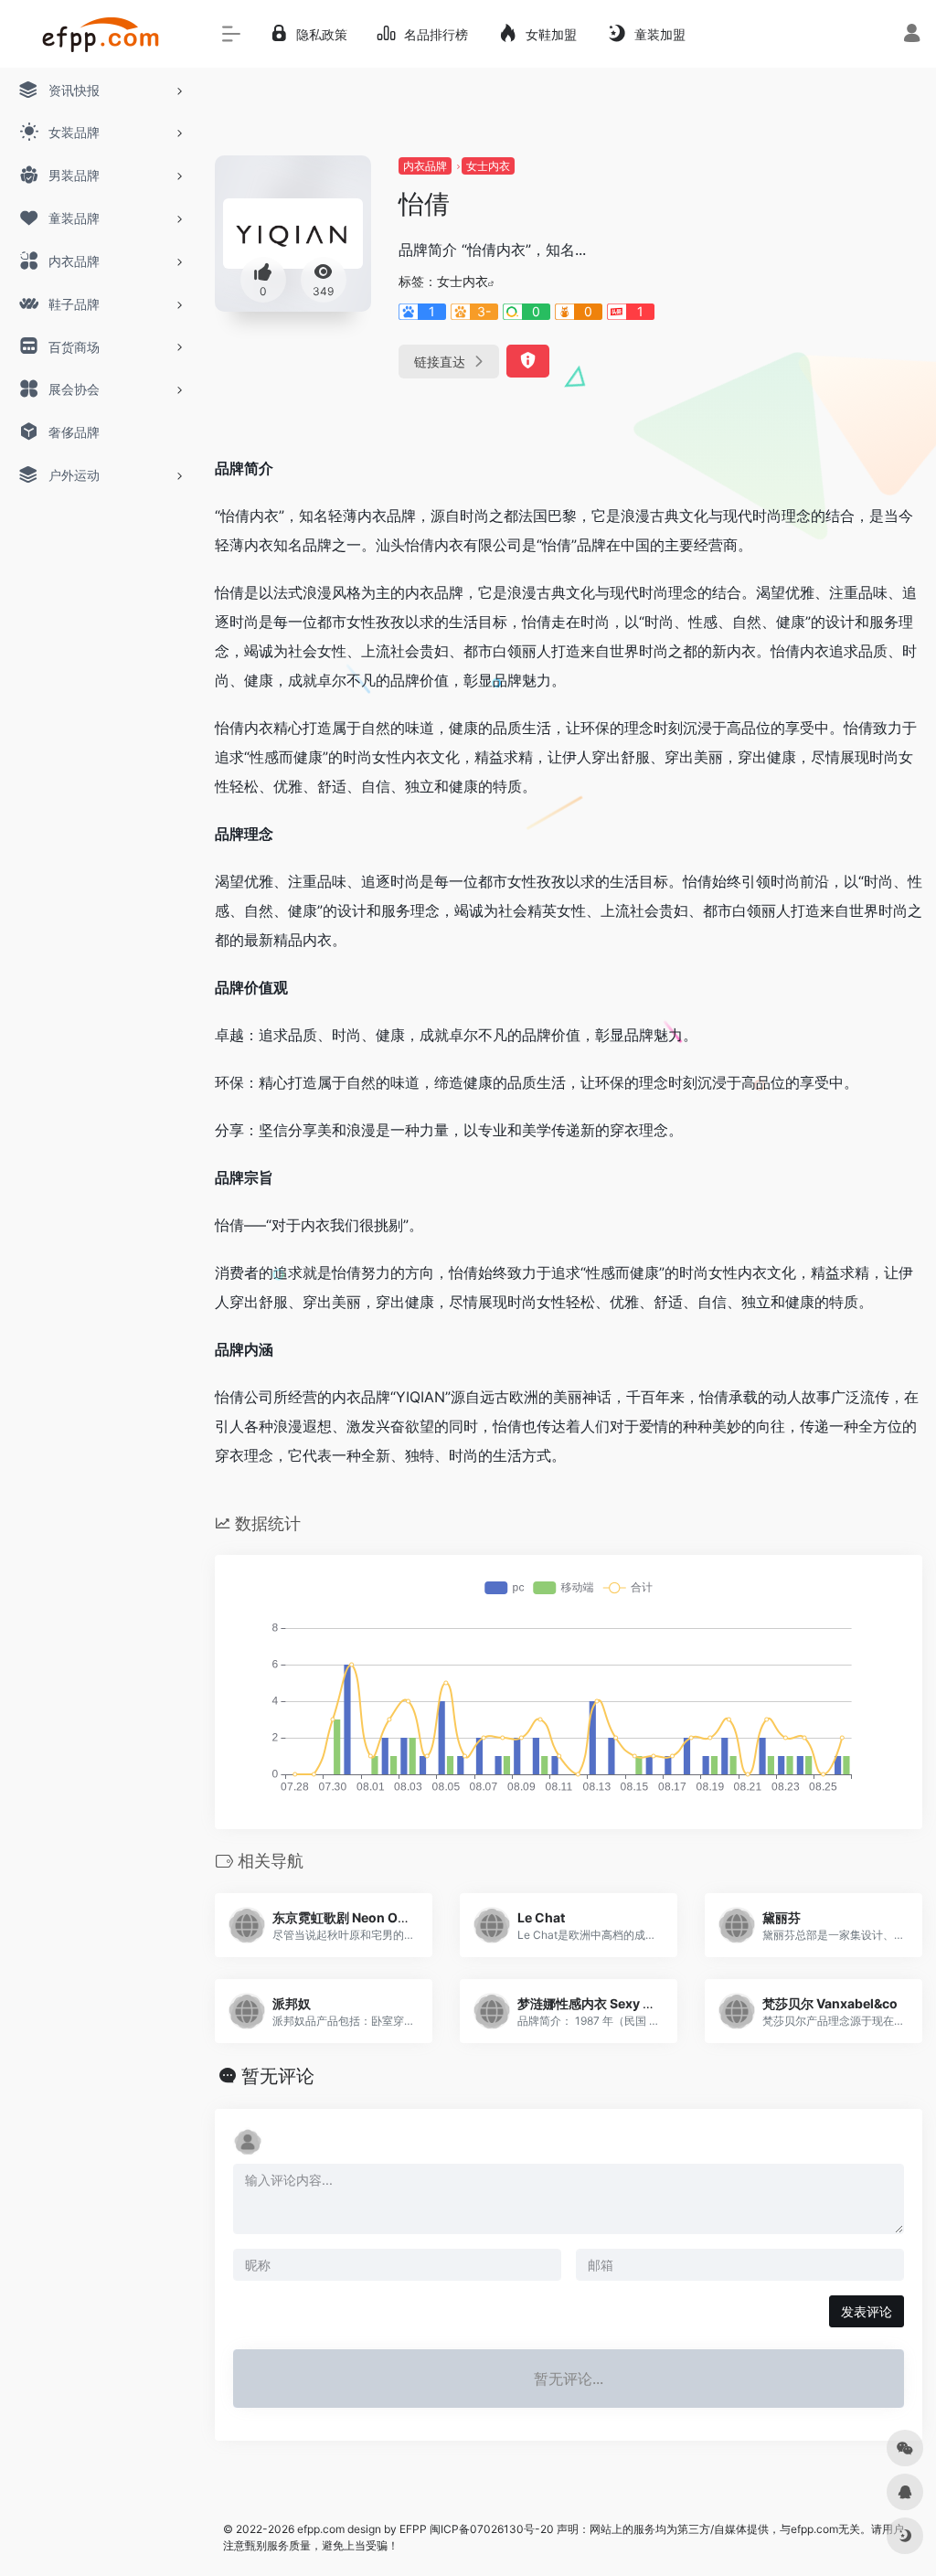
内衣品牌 (425, 166)
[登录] (912, 35)
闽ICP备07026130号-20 (490, 2529)
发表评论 (867, 2311)
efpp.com (321, 2529)
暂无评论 (278, 2076)
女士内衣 (488, 166)
